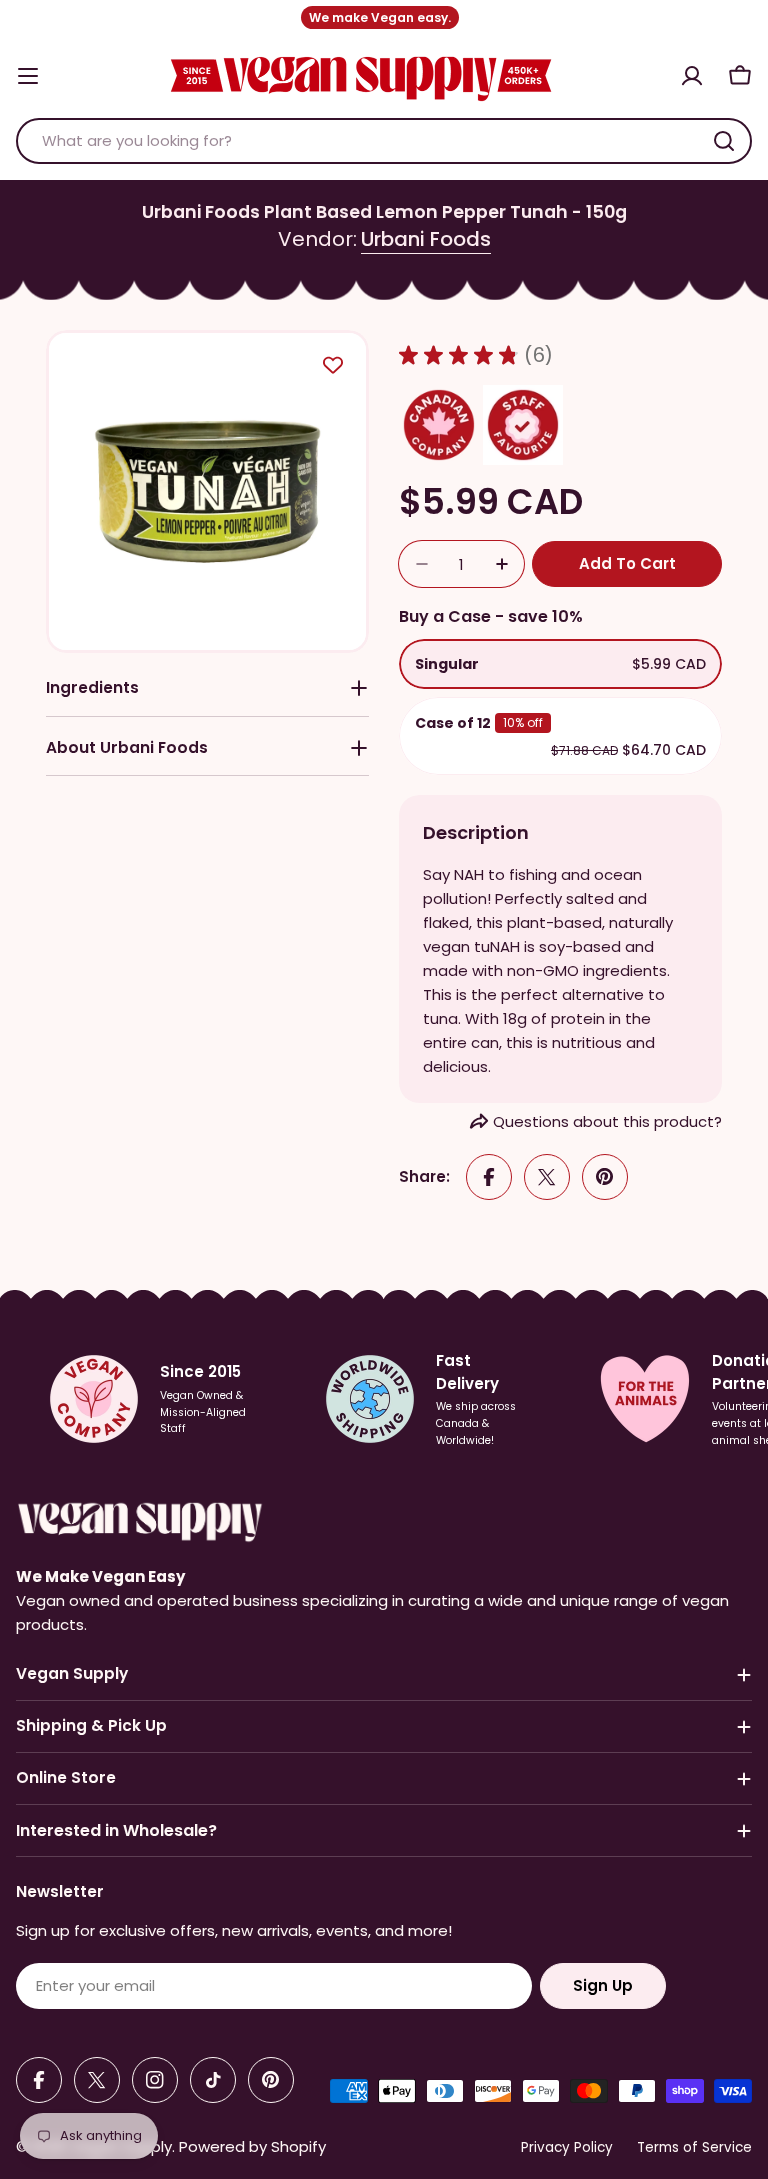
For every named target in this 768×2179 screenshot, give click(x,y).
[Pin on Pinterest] (605, 1177)
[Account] (692, 76)
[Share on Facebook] (489, 1177)
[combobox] (384, 141)
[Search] (724, 141)
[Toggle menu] (28, 76)
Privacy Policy (567, 2147)
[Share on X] (547, 1177)
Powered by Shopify (252, 2146)
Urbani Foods (426, 239)
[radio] (560, 664)
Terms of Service (694, 2147)
